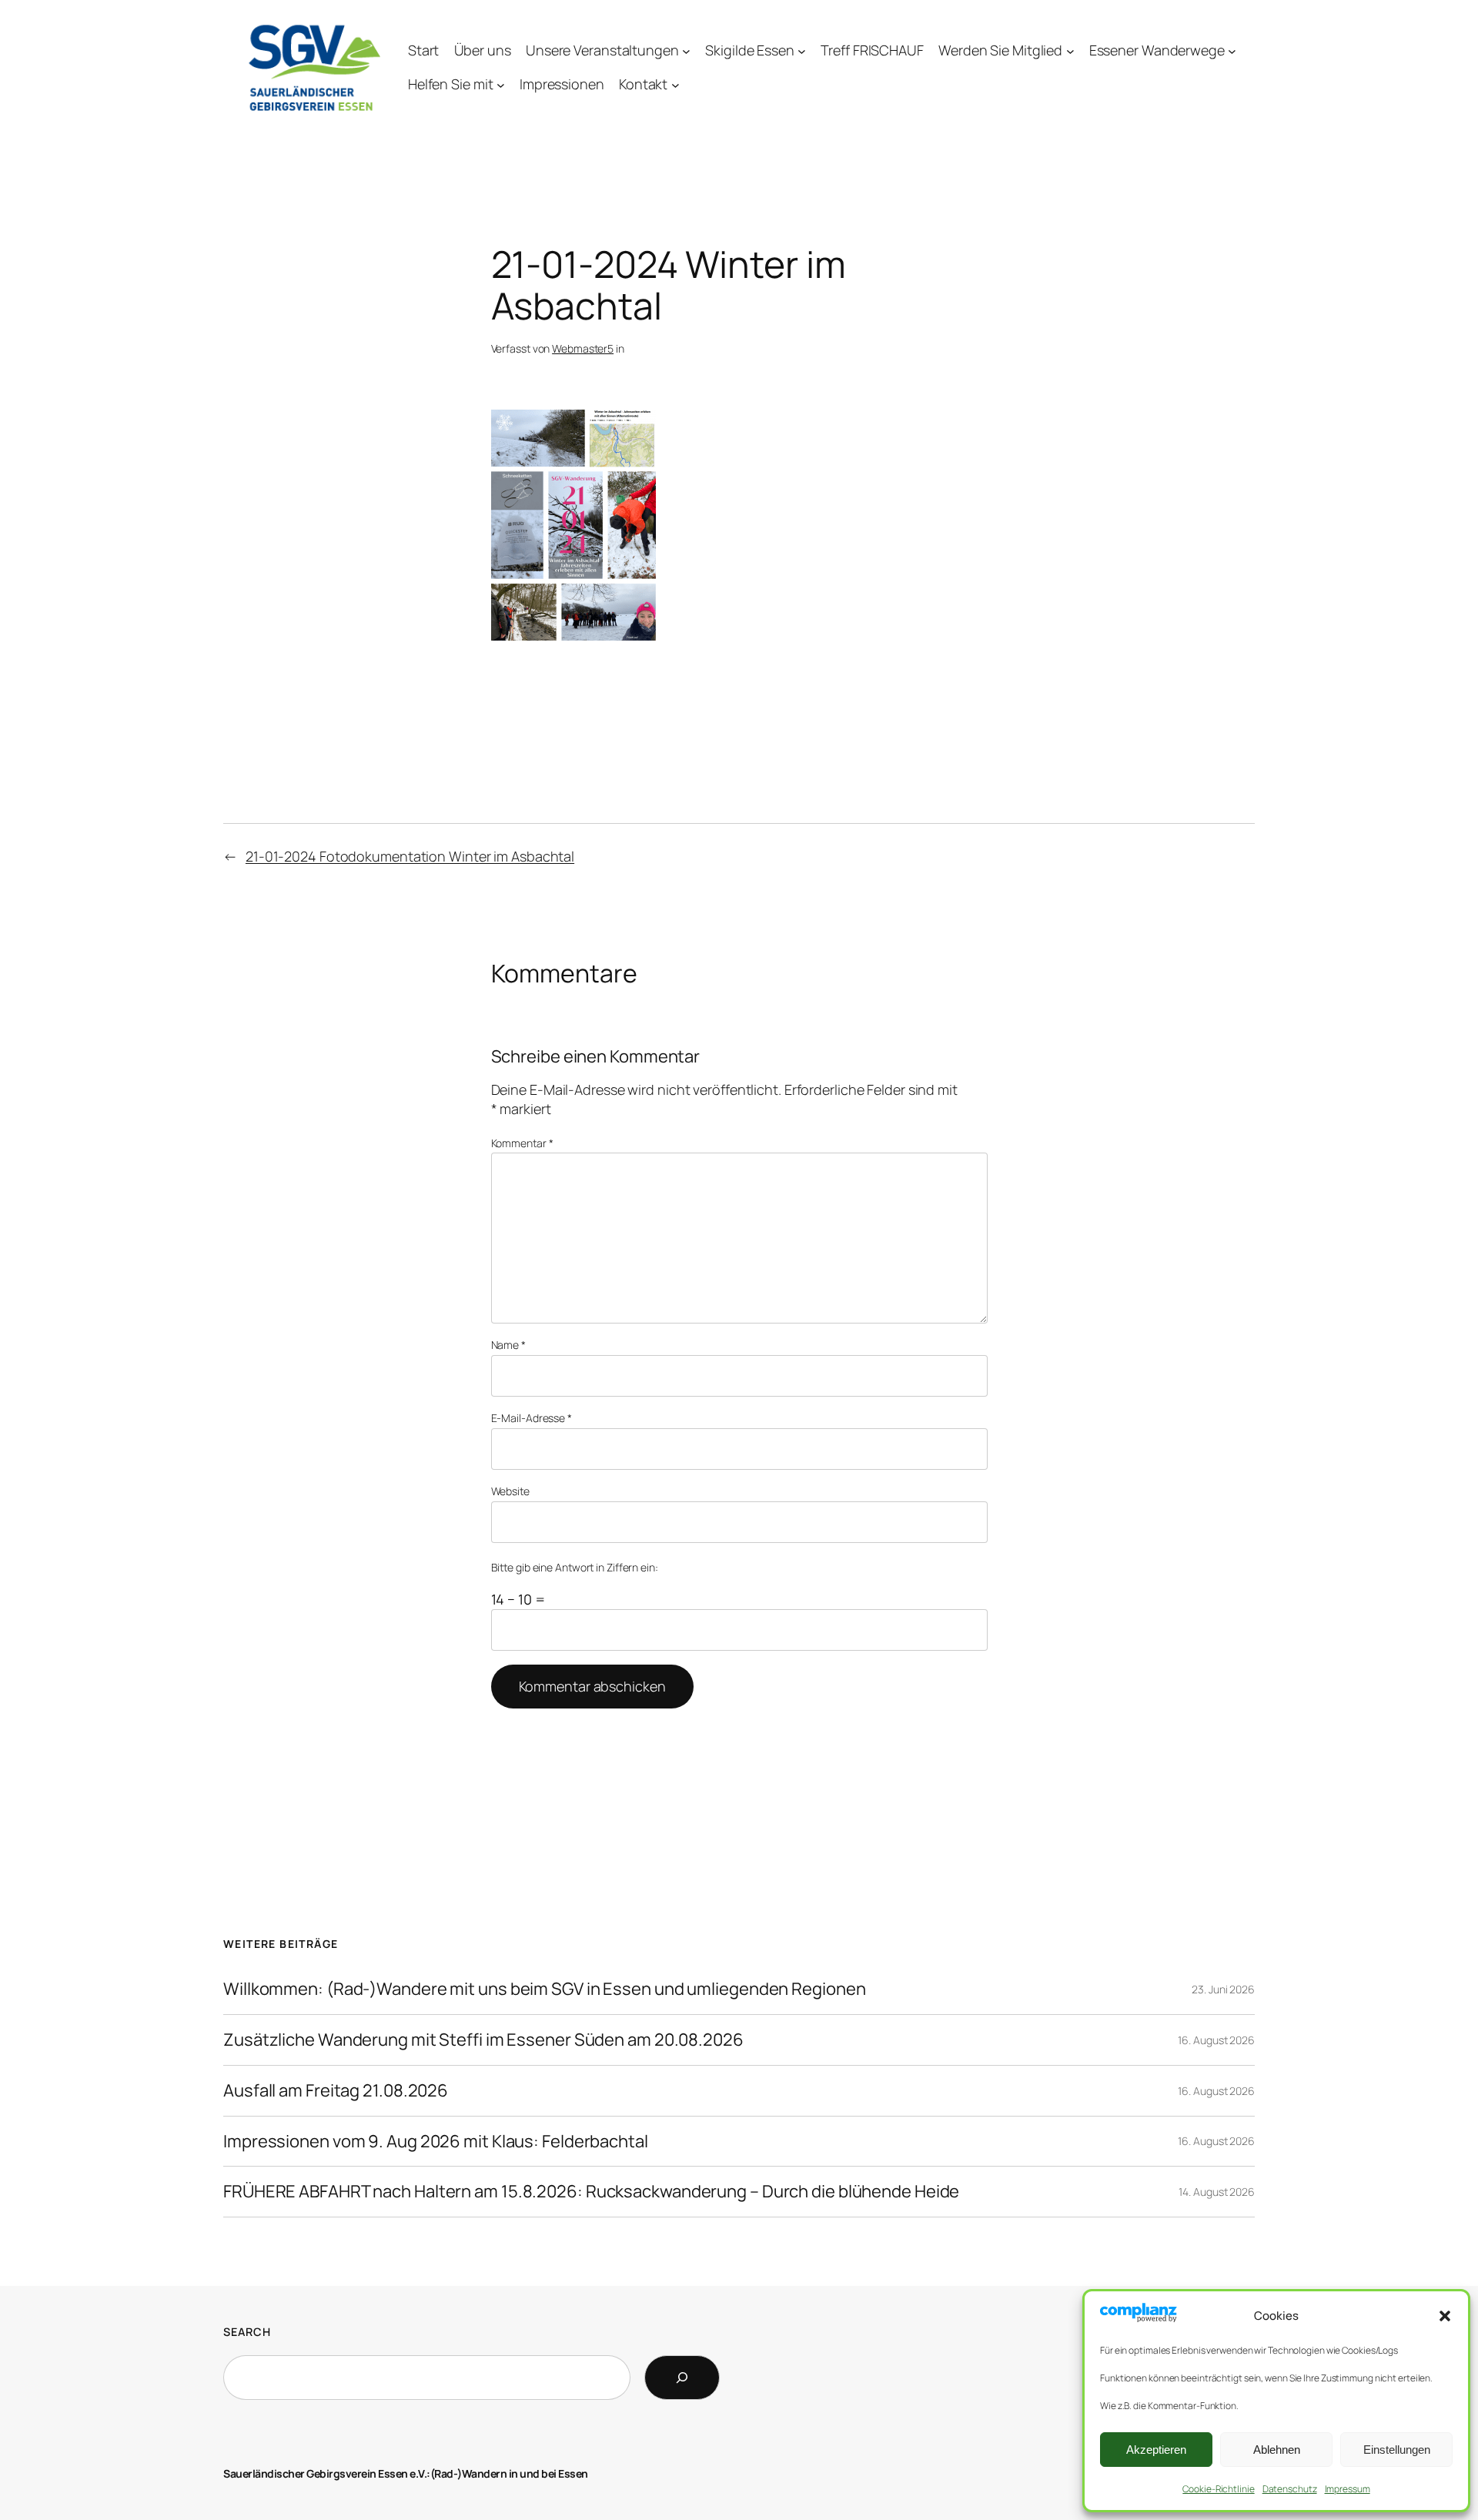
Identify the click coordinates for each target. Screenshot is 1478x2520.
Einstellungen (1397, 2450)
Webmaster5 (583, 348)
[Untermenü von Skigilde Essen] (802, 50)
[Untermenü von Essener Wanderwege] (1232, 50)
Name (508, 1345)
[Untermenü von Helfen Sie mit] (501, 85)
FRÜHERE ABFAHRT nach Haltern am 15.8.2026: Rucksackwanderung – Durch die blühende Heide (591, 2192)
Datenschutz (1290, 2489)
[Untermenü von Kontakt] (675, 85)
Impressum (1348, 2489)
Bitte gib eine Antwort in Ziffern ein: (575, 1567)
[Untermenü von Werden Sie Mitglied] (1070, 50)
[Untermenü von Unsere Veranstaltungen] (686, 50)
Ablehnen (1277, 2450)
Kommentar (522, 1143)
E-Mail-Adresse (532, 1418)
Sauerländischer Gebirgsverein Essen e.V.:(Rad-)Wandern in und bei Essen (406, 2473)
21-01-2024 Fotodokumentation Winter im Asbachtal (410, 856)
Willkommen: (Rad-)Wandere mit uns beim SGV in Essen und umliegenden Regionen (544, 1989)
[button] (1445, 2316)
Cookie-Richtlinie (1218, 2489)
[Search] (682, 2378)
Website (510, 1491)
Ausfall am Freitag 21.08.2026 (336, 2091)
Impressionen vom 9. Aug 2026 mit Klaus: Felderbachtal (436, 2142)
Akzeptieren (1156, 2450)
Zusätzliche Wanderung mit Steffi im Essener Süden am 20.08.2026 (483, 2040)
